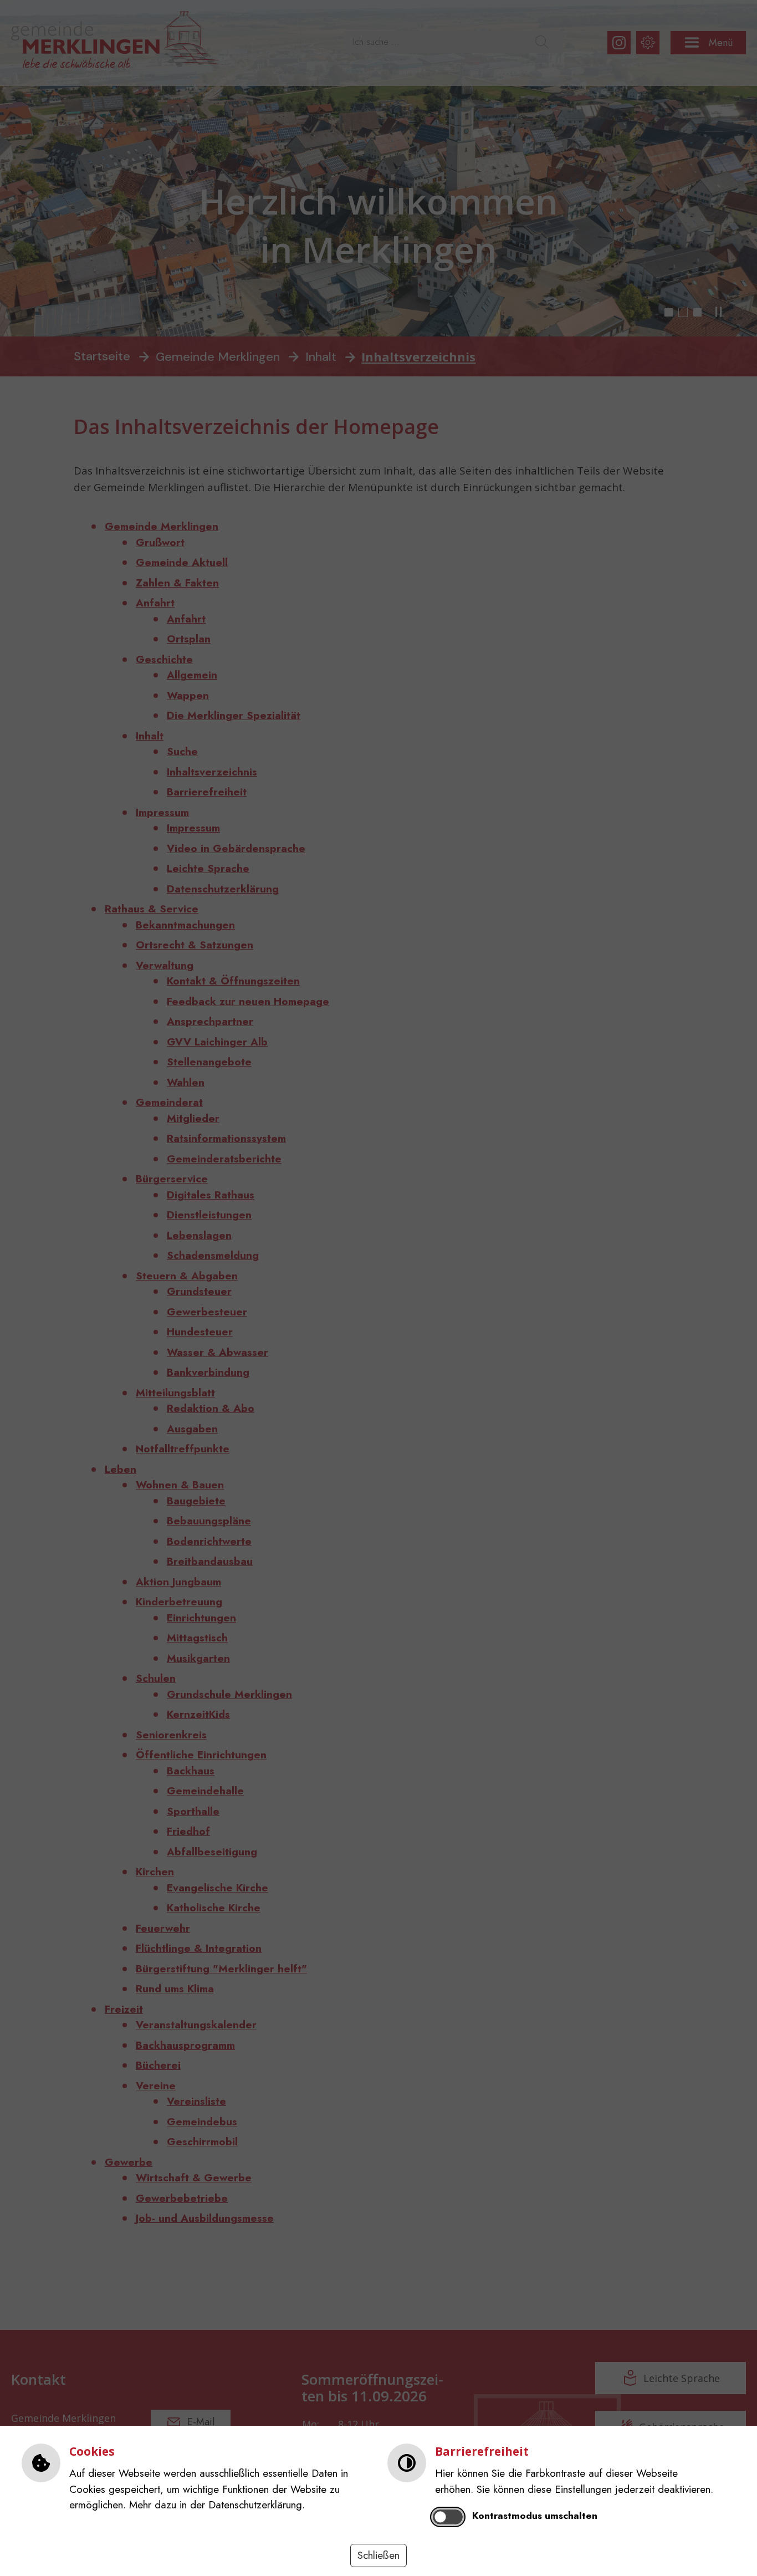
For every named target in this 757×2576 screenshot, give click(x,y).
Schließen (378, 2555)
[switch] (448, 2517)
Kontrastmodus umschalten (535, 2516)
